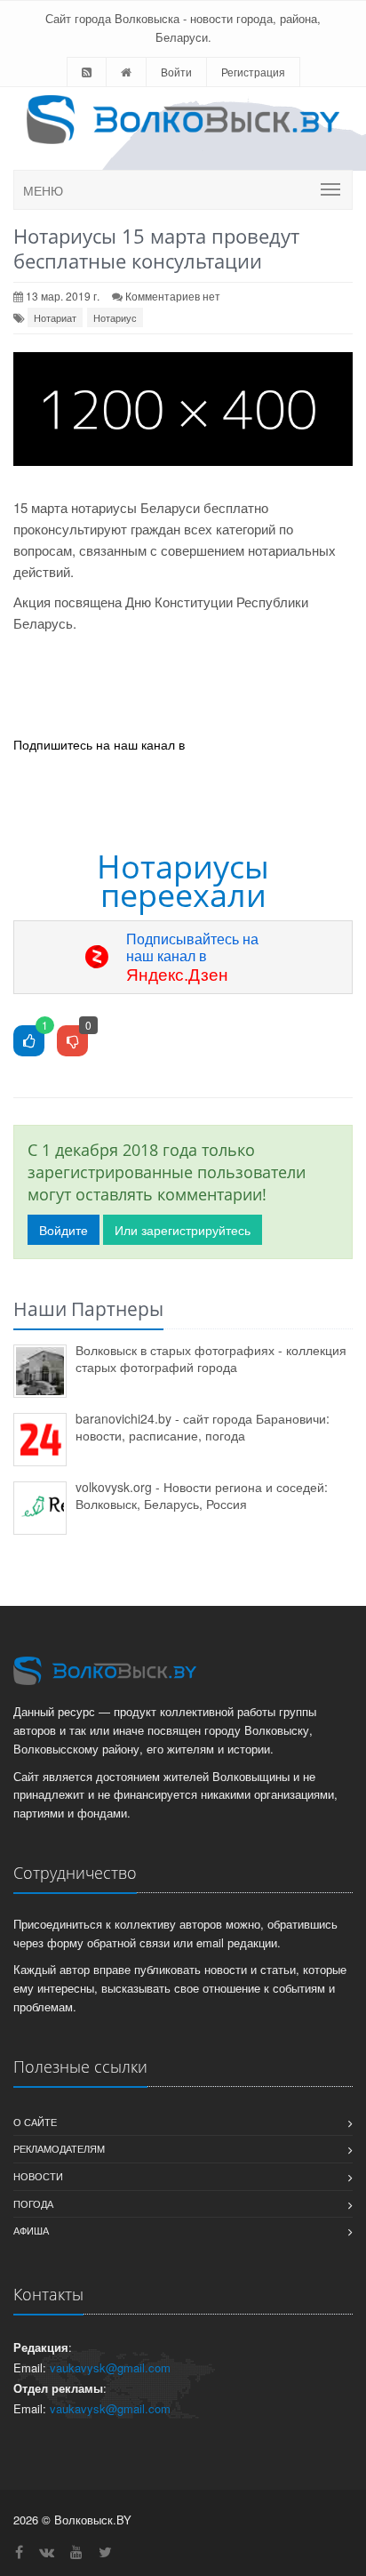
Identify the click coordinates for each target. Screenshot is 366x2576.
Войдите (64, 1230)
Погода (33, 2203)
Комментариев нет (173, 296)
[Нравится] (29, 1042)
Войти (176, 72)
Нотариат (55, 317)
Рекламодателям (59, 2148)
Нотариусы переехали (183, 881)
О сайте (35, 2122)
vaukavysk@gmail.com (110, 2367)
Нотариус (115, 317)
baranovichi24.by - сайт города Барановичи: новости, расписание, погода (203, 1427)
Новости (38, 2176)
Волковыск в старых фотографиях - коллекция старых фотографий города (211, 1358)
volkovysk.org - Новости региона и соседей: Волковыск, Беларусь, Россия (202, 1495)
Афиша (31, 2230)
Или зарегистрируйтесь (183, 1230)
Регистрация (253, 72)
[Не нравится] (72, 1042)
